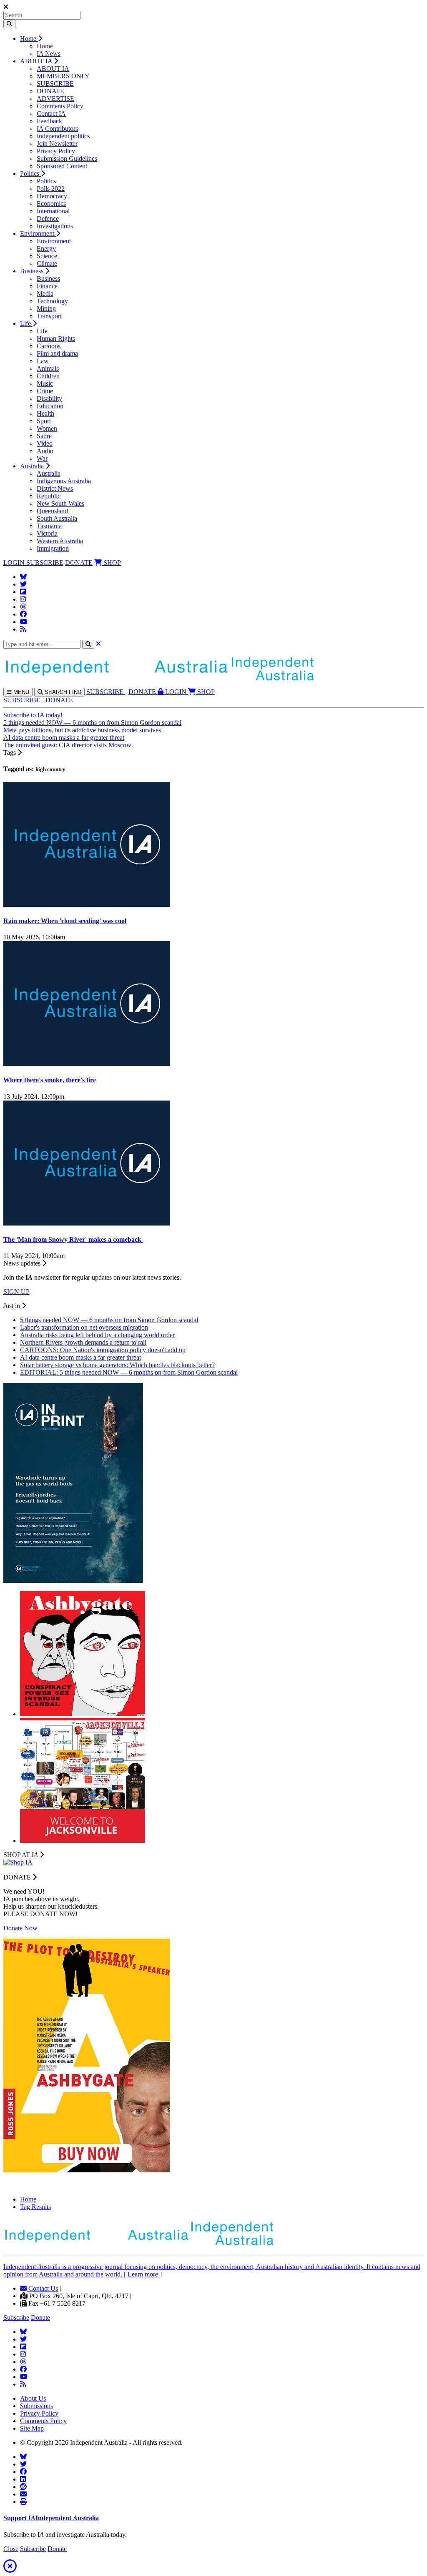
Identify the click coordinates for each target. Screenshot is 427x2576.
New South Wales (60, 503)
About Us (33, 2398)
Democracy (52, 196)
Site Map (32, 2428)
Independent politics (63, 136)
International (53, 211)
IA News (49, 54)
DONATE (50, 91)
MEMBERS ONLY (63, 76)
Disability (49, 398)
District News (55, 488)
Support (51, 2518)
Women (47, 428)
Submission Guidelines (67, 159)
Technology (52, 301)
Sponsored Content (62, 166)
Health (45, 413)
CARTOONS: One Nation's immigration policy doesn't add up (103, 1350)
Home (29, 39)
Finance (47, 286)
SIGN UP (16, 1292)
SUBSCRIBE (55, 84)
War (42, 458)
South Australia (57, 518)
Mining (46, 308)
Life (26, 323)
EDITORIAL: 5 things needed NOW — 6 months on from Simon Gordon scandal (129, 1372)
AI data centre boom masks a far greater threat (64, 738)
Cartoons (49, 346)
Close (11, 2549)
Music (45, 383)
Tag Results (35, 2207)
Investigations (55, 226)
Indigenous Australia (64, 481)
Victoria (47, 533)
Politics (30, 173)
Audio (45, 451)
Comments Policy (60, 106)
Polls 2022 (51, 188)
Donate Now (20, 1928)
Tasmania (49, 526)
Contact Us (42, 2288)
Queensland (52, 511)
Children (48, 376)
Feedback (49, 121)
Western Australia (60, 541)
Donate (40, 2318)
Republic (49, 496)
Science (47, 256)
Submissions (36, 2406)
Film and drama (57, 353)
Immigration (53, 548)
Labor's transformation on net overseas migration (84, 1327)
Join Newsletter (57, 144)
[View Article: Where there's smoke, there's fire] (87, 1064)
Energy (46, 248)
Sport (44, 421)
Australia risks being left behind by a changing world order (97, 1335)
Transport (49, 316)
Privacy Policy (56, 151)
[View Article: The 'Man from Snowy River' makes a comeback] (87, 1223)
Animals (48, 368)
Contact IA (51, 114)
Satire (44, 436)
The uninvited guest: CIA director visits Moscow (67, 745)
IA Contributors (57, 129)
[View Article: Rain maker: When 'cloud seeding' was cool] (87, 905)
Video (45, 443)
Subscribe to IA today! (33, 715)
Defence (48, 218)
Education (50, 406)
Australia (33, 466)
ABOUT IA (37, 61)
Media (45, 293)
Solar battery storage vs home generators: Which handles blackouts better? (117, 1365)
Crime (45, 391)
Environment (38, 233)
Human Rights (56, 338)
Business (33, 271)
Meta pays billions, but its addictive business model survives (82, 730)
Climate (47, 263)
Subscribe (16, 2318)
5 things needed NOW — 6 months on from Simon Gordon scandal (92, 723)
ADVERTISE (55, 99)
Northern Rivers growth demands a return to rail (83, 1342)
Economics (51, 203)
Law (43, 361)
